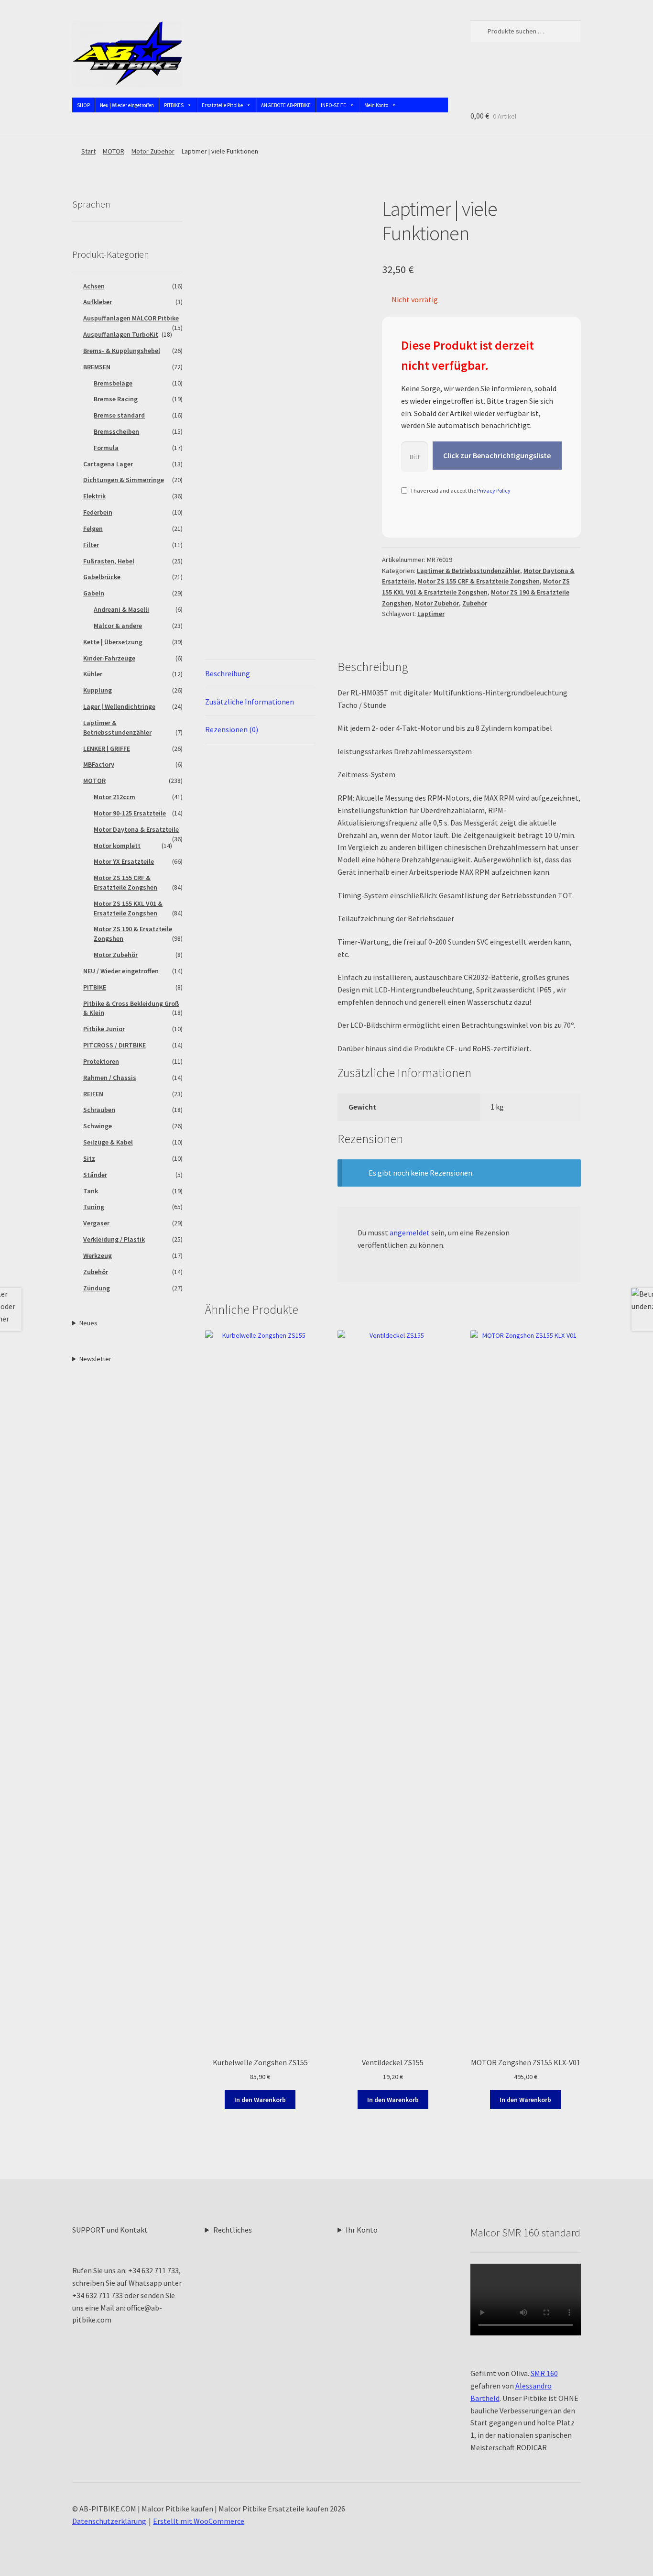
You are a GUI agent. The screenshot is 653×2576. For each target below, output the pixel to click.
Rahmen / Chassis (110, 1078)
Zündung (97, 1288)
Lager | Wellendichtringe (119, 706)
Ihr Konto (362, 2230)
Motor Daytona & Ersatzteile (136, 829)
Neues (88, 1323)
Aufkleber (98, 302)
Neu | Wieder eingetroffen (127, 105)
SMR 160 (544, 2373)
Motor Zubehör (153, 151)
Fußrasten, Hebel (109, 561)
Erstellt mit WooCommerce (199, 2521)
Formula (106, 448)
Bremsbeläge (113, 383)
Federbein (98, 512)
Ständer (95, 1175)
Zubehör (475, 603)
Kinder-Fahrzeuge (109, 658)
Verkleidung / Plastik (114, 1239)
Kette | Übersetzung (113, 642)
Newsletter (95, 1359)
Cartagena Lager (108, 464)
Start (88, 151)
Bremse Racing (116, 399)
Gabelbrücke (102, 577)
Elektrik (94, 496)
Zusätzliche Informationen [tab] (250, 702)
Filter (91, 545)
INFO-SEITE (333, 105)
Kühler (93, 674)
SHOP (83, 105)
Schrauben (99, 1110)
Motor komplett (117, 846)
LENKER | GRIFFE (107, 749)
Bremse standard (119, 415)
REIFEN (93, 1094)
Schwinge (98, 1126)
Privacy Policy (494, 490)
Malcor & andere (118, 626)
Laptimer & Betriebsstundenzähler (468, 571)
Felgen (93, 528)
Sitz (89, 1158)
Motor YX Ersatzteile (124, 861)
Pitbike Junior (104, 1029)
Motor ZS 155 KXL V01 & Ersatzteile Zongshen (128, 908)
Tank (91, 1191)
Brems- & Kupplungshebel (122, 351)
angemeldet (410, 1233)
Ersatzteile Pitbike (222, 105)
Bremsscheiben (116, 431)
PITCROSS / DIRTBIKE (114, 1045)
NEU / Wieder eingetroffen (121, 971)
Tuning (94, 1207)
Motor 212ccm (114, 797)
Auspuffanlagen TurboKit (121, 334)
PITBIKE (95, 987)
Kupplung (98, 690)
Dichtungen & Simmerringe (124, 480)
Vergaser (96, 1223)
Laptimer (431, 614)
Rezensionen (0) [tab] (232, 729)
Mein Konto (376, 105)
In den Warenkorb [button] (260, 2100)
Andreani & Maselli (121, 609)
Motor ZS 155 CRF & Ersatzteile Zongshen (479, 581)
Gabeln (94, 593)
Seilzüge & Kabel (108, 1142)
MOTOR (114, 151)
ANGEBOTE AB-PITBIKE (286, 105)
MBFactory (99, 764)
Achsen (94, 286)
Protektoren (101, 1061)
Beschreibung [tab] (228, 673)
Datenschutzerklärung (109, 2521)
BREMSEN (97, 367)
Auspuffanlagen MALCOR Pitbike (131, 318)
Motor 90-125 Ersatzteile (130, 813)
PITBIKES (174, 105)
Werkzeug (98, 1255)
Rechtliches (233, 2230)
